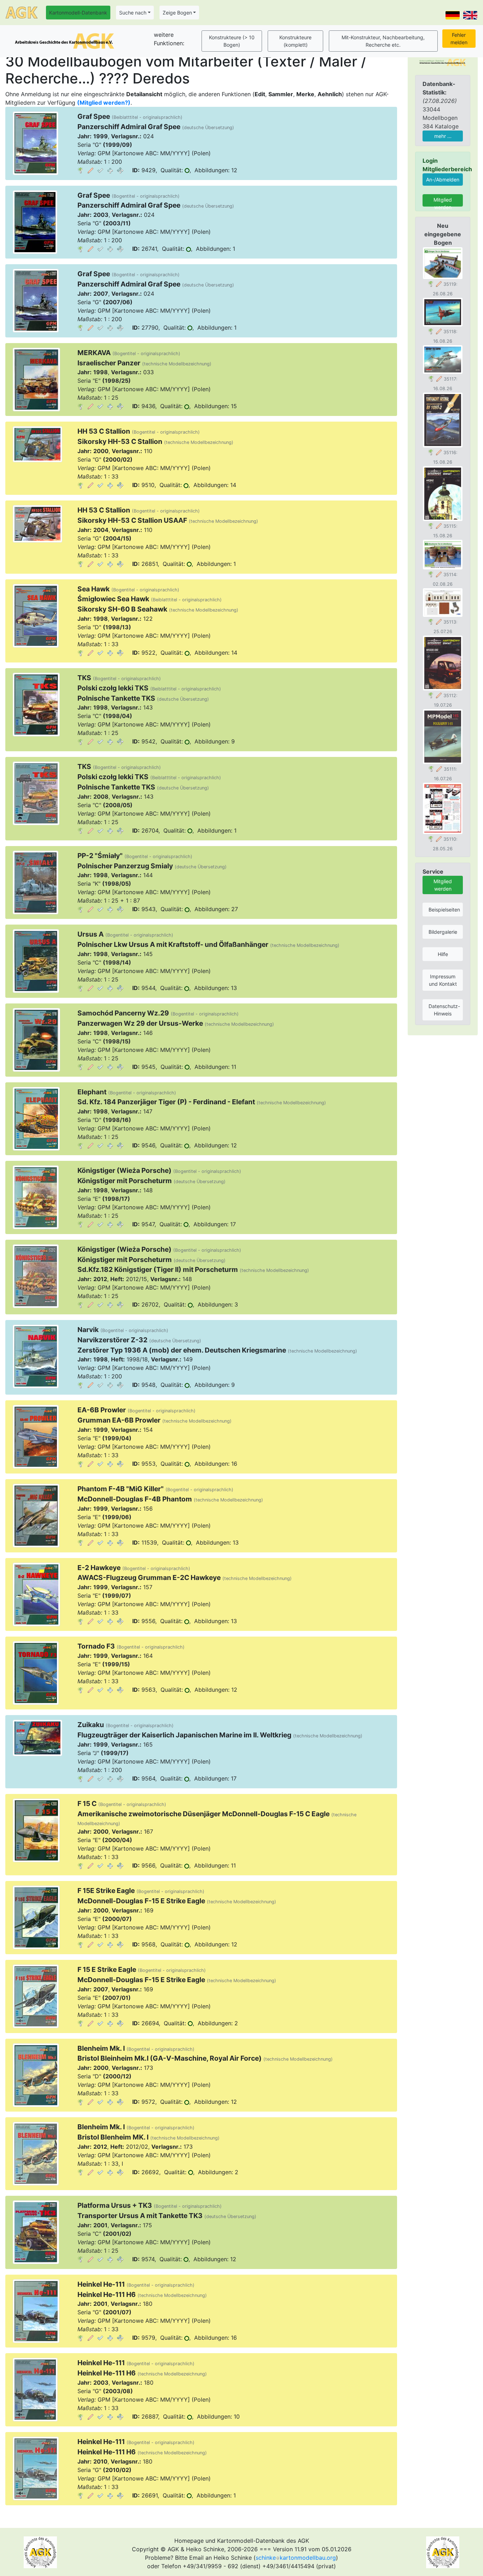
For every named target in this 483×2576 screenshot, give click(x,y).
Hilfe (443, 954)
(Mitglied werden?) (104, 103)
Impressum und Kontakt (443, 980)
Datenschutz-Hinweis (444, 1010)
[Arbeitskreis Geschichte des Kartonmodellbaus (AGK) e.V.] (443, 62)
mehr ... (443, 136)
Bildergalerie (443, 932)
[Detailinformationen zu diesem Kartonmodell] (81, 170)
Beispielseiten (444, 910)
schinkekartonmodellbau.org (296, 2558)
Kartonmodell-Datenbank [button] (78, 13)
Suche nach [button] (133, 13)
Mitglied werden (443, 202)
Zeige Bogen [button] (177, 13)
